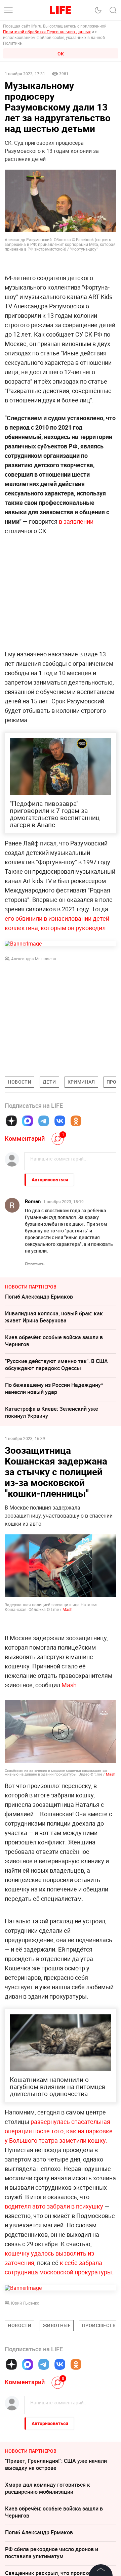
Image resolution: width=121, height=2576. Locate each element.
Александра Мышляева (34, 959)
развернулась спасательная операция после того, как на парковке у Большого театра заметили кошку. (59, 2232)
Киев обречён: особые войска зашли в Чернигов (54, 1341)
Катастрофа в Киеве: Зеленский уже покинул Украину (52, 1412)
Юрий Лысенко (25, 2404)
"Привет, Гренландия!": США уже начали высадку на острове (56, 2565)
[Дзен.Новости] (11, 1121)
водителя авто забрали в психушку (55, 2307)
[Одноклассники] (76, 1121)
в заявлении (76, 521)
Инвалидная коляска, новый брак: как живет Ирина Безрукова (54, 1317)
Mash (68, 1609)
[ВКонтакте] (60, 1121)
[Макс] (28, 1121)
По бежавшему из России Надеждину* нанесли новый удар (54, 1388)
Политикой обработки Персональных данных (47, 32)
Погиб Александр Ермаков (39, 1297)
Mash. (70, 1685)
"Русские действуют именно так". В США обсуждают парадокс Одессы (56, 1365)
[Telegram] (44, 1121)
